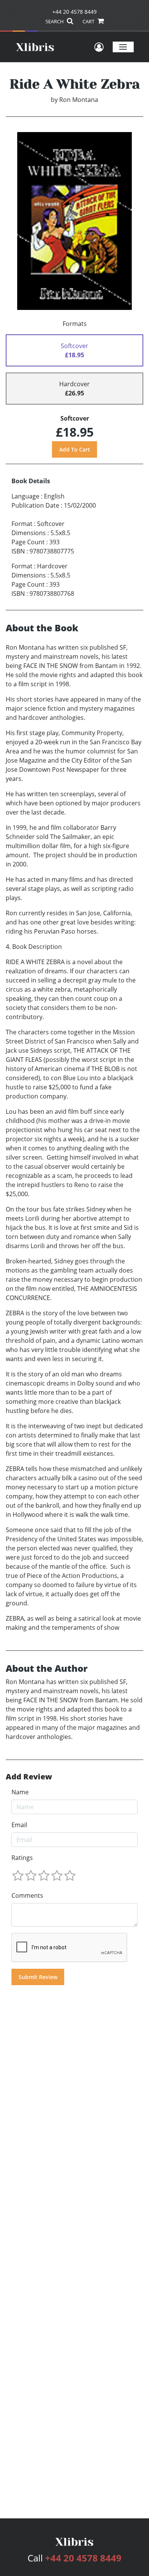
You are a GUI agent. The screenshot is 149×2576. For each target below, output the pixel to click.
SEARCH (55, 21)
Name (20, 1792)
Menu (123, 47)
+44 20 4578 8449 (74, 12)
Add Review (29, 1777)
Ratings (22, 1858)
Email (19, 1825)
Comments (27, 1895)
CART (89, 21)
